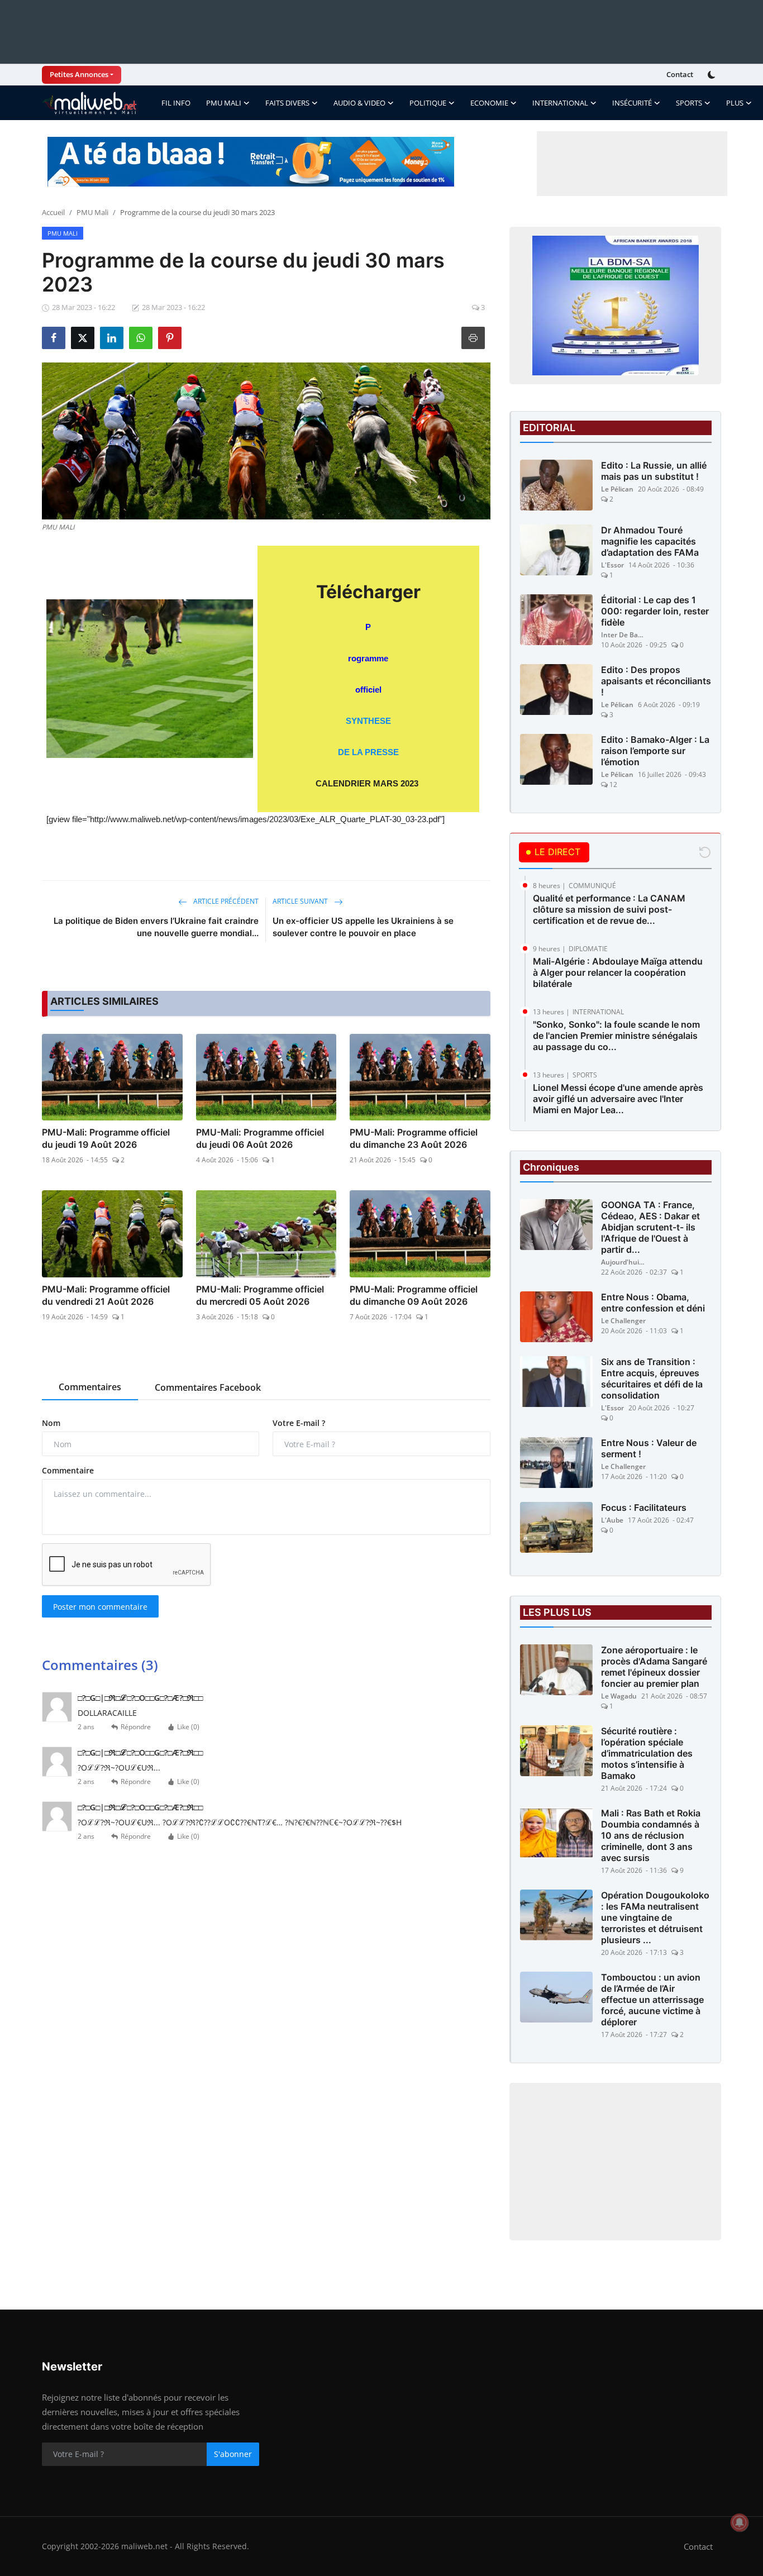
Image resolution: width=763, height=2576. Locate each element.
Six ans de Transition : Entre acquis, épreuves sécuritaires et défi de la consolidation (652, 1378)
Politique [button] (428, 103)
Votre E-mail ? (299, 1423)
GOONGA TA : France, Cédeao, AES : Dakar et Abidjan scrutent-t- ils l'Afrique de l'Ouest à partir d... (650, 1227)
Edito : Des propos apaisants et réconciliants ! (656, 681)
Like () (188, 1727)
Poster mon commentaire (100, 1607)
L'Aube (612, 1520)
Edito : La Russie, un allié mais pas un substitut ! (654, 471)
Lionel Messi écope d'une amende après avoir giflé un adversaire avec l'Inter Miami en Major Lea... (618, 1099)
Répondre (136, 1727)
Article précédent (225, 901)
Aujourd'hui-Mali (623, 1262)
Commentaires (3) (100, 1665)
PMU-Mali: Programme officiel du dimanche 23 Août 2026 (414, 1138)
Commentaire (68, 1470)
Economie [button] (489, 103)
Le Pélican (617, 489)
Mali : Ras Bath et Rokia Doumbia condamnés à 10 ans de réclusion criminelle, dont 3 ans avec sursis (651, 1835)
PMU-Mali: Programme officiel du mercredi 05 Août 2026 (260, 1295)
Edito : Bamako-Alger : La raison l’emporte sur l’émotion (655, 751)
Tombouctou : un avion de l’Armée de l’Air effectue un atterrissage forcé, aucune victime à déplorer (652, 2000)
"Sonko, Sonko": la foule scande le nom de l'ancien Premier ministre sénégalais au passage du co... (616, 1036)
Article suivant (301, 901)
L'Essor (612, 565)
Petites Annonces (79, 74)
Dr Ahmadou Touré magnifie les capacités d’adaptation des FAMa (650, 541)
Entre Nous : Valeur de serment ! (649, 1448)
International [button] (560, 103)
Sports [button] (689, 103)
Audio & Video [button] (359, 103)
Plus (735, 103)
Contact (680, 74)
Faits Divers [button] (287, 103)
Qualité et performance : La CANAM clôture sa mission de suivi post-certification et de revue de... (609, 909)
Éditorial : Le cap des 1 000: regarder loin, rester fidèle (655, 611)
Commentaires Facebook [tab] (208, 1387)
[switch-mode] (713, 75)
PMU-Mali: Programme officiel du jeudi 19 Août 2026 (106, 1138)
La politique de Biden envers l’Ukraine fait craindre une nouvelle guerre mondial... (156, 927)
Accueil (53, 212)
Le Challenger (623, 1321)
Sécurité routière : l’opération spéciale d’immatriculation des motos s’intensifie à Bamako (647, 1753)
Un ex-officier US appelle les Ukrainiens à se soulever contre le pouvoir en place (363, 927)
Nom (51, 1423)
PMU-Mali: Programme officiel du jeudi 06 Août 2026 (260, 1138)
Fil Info (176, 103)
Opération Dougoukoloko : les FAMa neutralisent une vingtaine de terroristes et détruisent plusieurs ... (655, 1917)
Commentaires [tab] (90, 1387)
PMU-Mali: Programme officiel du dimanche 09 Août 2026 (414, 1295)
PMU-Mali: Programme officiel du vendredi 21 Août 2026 (106, 1295)
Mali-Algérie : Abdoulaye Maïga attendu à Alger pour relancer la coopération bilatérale (618, 972)
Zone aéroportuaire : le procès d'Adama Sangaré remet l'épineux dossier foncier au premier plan (654, 1667)
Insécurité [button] (632, 103)
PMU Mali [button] (224, 103)
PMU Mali (92, 212)
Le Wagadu (619, 1696)
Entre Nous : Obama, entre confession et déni (653, 1303)
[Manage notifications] (740, 2522)
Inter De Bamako (623, 635)
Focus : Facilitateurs (644, 1508)
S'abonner (233, 2454)
